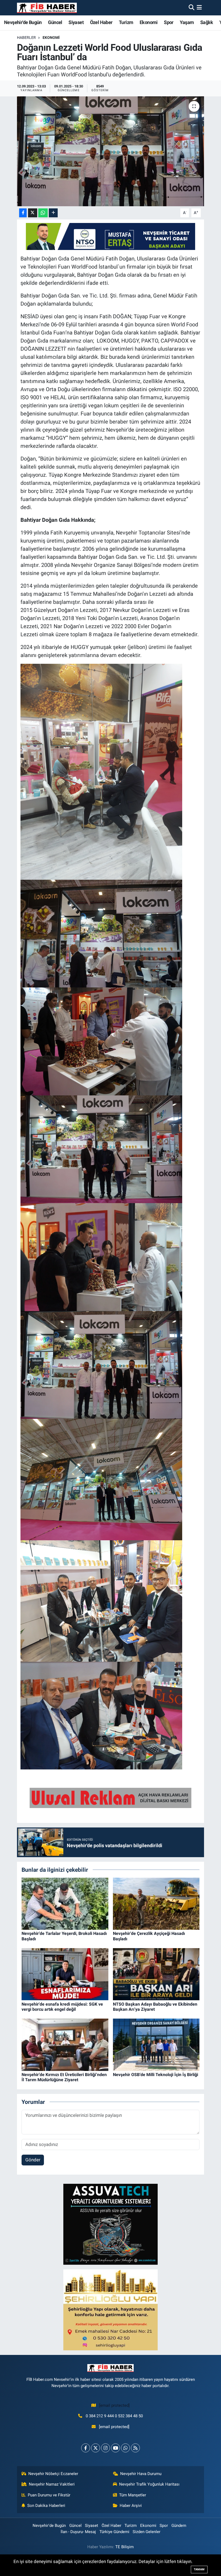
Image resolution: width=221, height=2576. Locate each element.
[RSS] (135, 2448)
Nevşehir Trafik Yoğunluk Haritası (149, 2484)
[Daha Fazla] (53, 213)
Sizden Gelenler (146, 2532)
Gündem (179, 2526)
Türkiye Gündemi (114, 2532)
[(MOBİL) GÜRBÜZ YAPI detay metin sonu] (110, 1798)
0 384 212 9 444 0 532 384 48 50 (114, 2416)
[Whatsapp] (125, 2448)
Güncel (55, 22)
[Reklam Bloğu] (110, 2224)
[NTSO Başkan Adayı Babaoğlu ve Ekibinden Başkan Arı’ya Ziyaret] (156, 1974)
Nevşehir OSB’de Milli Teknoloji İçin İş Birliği (156, 2075)
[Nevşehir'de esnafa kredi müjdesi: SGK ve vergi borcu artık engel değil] (65, 1974)
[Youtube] (115, 2448)
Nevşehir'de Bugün (23, 22)
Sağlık (207, 22)
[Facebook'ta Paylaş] (23, 213)
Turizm (126, 22)
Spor (169, 22)
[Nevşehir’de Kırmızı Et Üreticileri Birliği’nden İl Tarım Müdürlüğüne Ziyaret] (65, 2044)
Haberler (26, 38)
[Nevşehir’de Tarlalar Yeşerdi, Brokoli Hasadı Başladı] (65, 1903)
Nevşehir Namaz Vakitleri (52, 2484)
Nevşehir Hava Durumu (141, 2474)
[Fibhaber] (47, 8)
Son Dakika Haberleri (46, 2506)
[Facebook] (86, 2448)
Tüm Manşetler (133, 2495)
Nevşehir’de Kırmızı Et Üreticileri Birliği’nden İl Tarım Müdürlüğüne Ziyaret (64, 2077)
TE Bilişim (125, 2547)
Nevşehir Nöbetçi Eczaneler (53, 2474)
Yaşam (187, 22)
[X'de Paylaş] (33, 213)
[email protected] (114, 2405)
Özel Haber (101, 22)
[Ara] (191, 8)
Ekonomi (149, 22)
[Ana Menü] (199, 8)
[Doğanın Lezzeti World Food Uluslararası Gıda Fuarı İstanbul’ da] (111, 151)
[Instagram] (106, 2448)
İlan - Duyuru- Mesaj (78, 2532)
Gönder (33, 2160)
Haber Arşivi (131, 2506)
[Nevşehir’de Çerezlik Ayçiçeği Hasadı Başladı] (156, 1903)
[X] (96, 2448)
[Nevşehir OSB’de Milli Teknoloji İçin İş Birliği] (156, 2044)
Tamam (199, 2569)
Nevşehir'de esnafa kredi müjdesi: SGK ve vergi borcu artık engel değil (62, 2007)
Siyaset (76, 22)
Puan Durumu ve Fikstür (49, 2495)
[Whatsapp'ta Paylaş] (43, 213)
